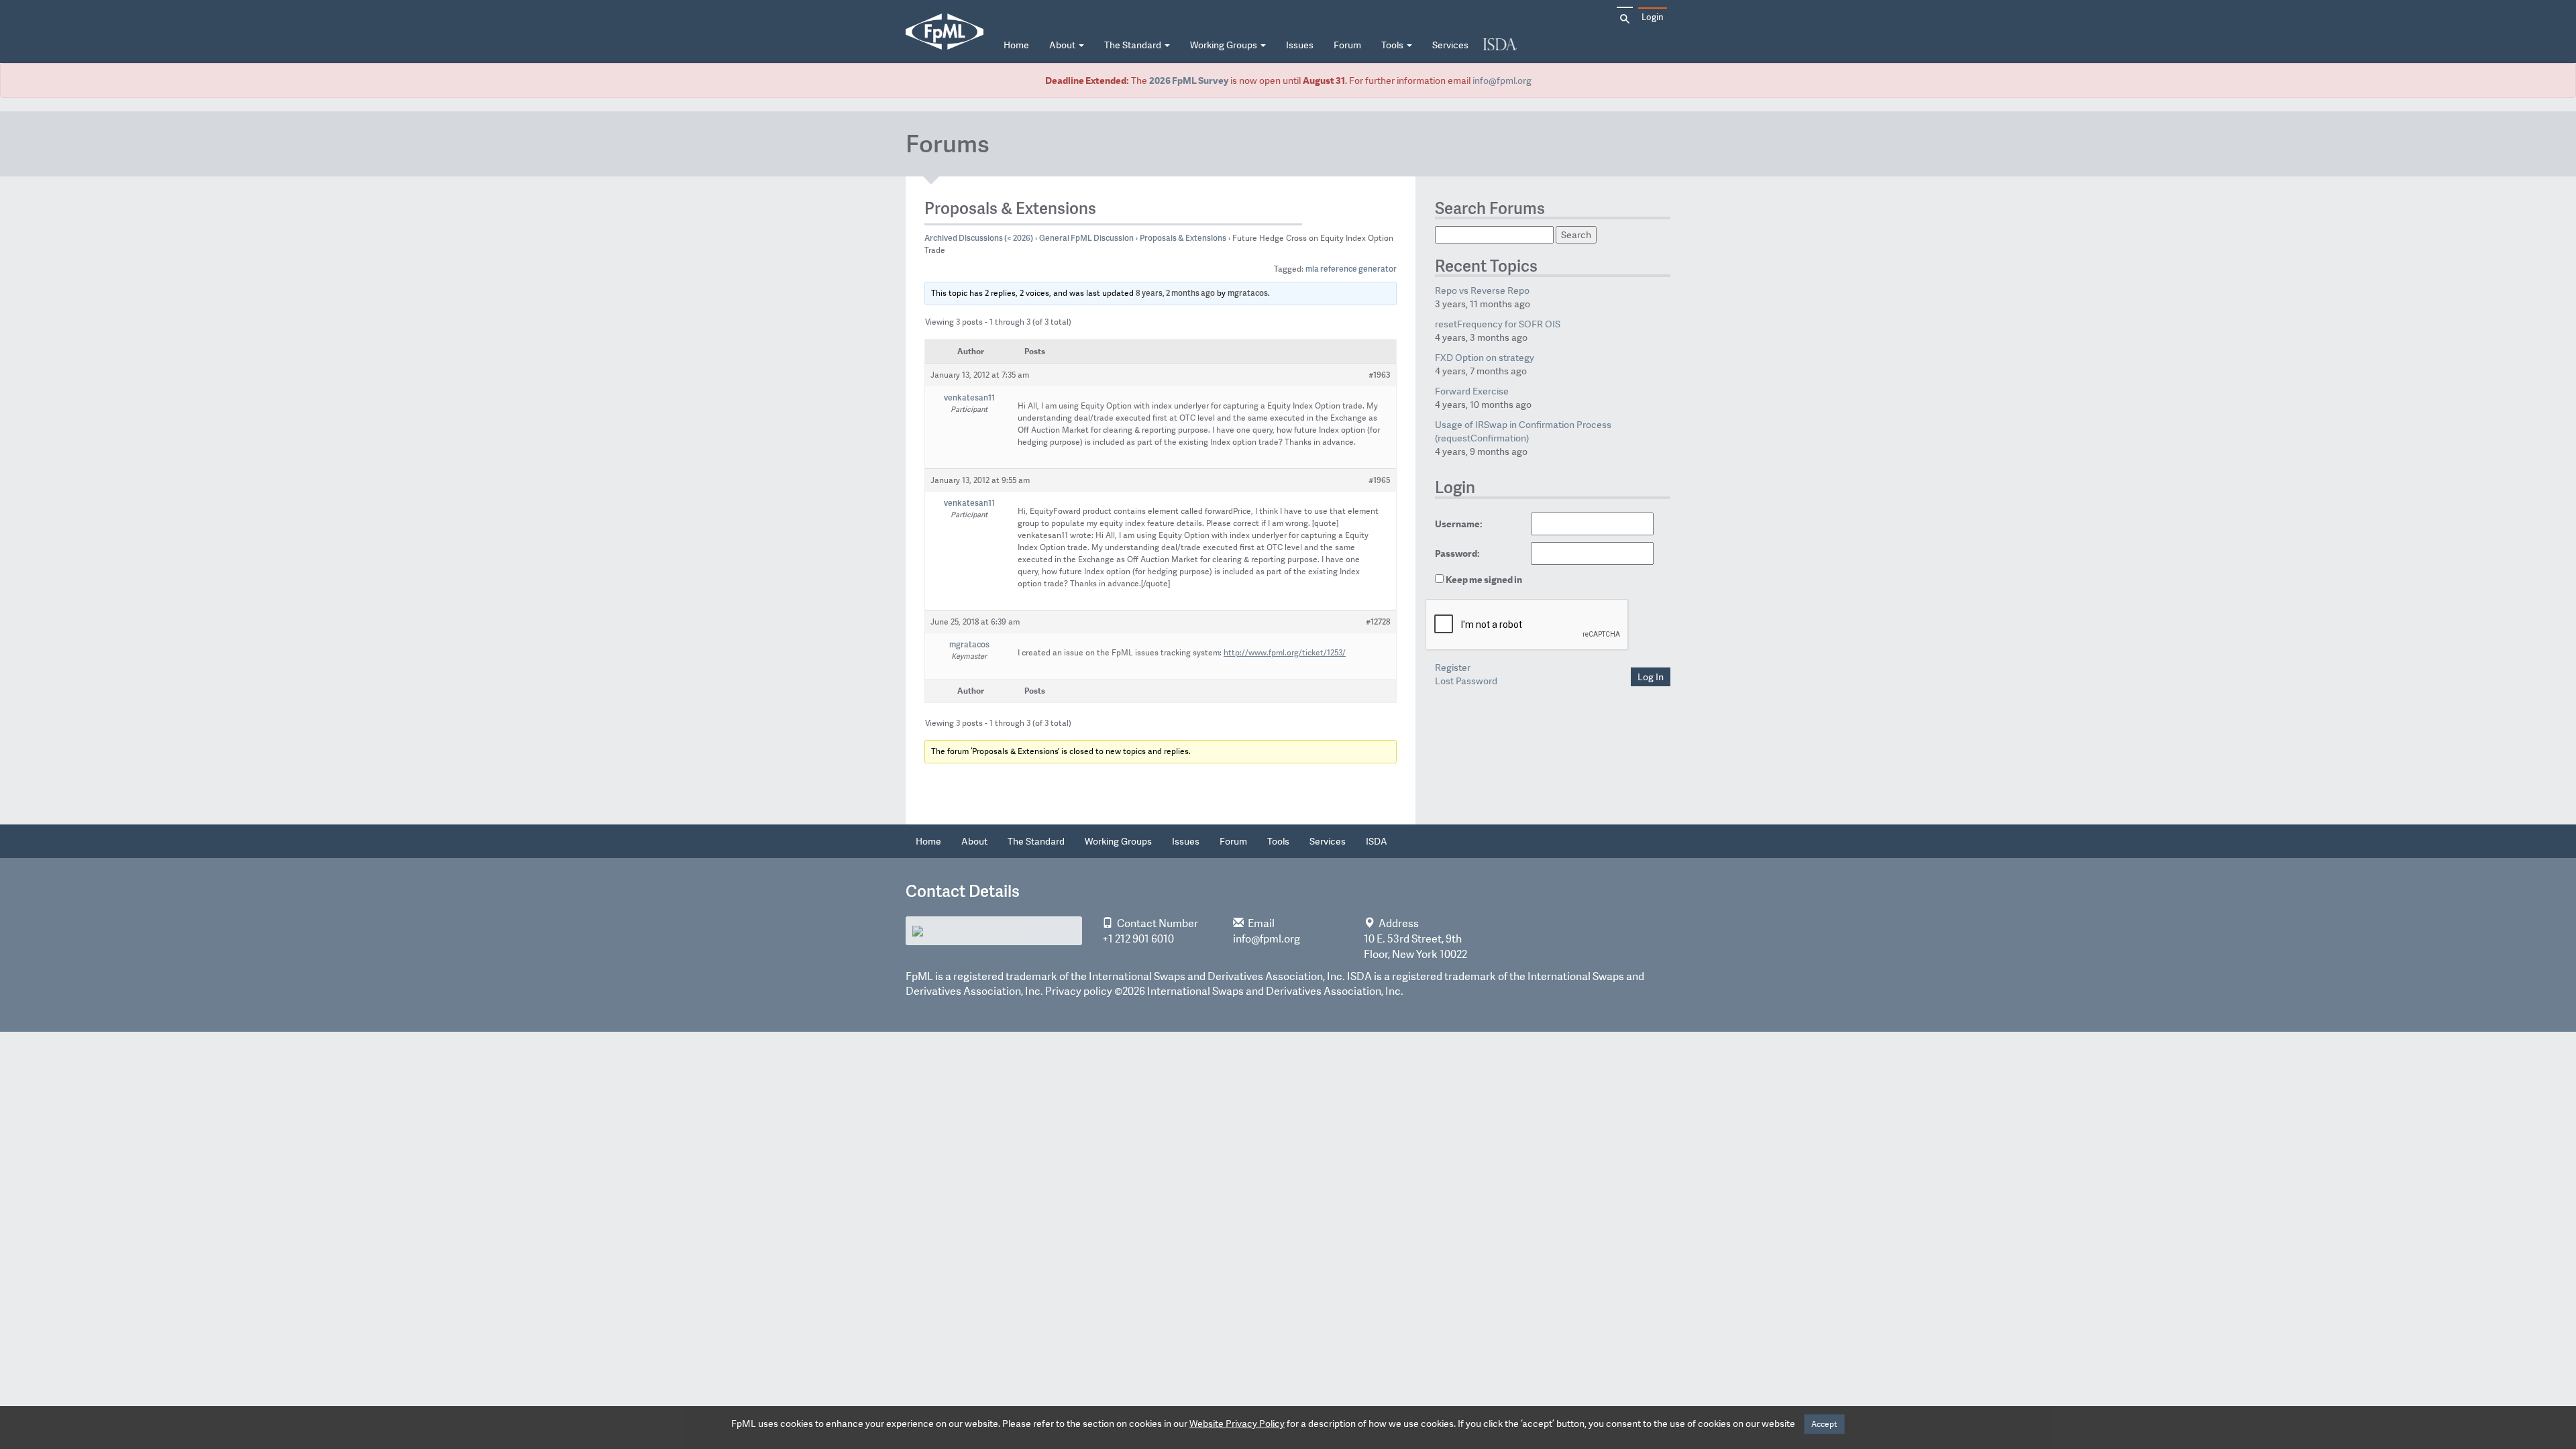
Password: (1457, 553)
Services (1450, 45)
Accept (1824, 1424)
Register (1453, 667)
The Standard (1134, 45)
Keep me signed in (1484, 580)
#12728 (1378, 622)
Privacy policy (1079, 991)
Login (1653, 17)
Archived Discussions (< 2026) (979, 238)
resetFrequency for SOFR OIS (1498, 324)
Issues (1300, 45)
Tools (1393, 45)
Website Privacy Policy (1237, 1424)
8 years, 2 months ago (1175, 293)
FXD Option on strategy (1485, 358)
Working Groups (1225, 45)
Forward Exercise (1472, 391)
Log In (1651, 677)
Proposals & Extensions (1183, 238)
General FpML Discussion (1086, 238)
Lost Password (1466, 681)
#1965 (1380, 480)
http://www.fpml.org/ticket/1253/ (1285, 653)
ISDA (1500, 45)
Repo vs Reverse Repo (1482, 290)
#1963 (1380, 375)
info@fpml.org (1502, 80)
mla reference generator (1351, 269)
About (1063, 45)
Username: (1459, 524)
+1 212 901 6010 (1138, 939)
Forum (1347, 45)
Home (1016, 45)
